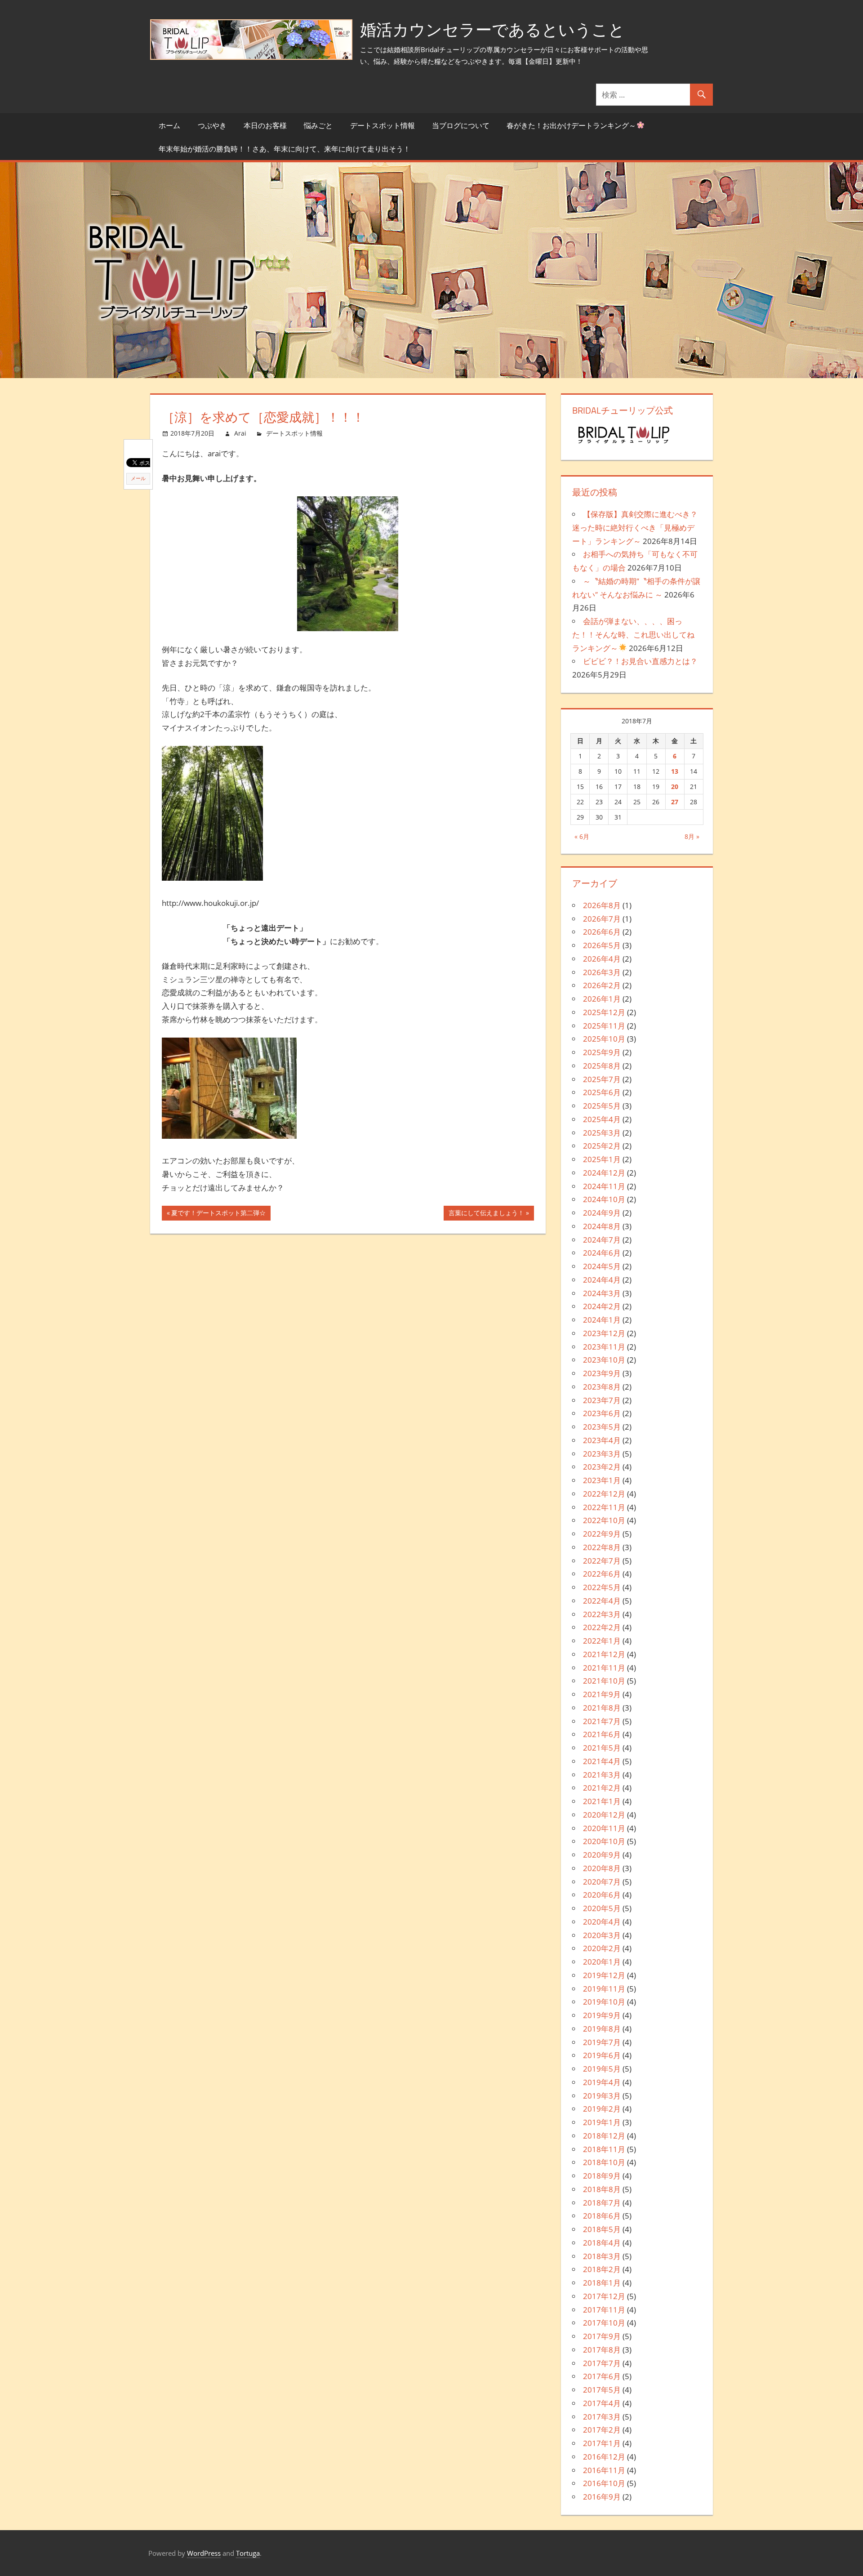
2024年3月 (602, 1293)
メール (138, 478)
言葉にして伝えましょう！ (486, 1214)
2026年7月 (602, 919)
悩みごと (318, 125)
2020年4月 (602, 1922)
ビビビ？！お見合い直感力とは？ (640, 661)
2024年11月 (604, 1186)
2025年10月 (604, 1039)
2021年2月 (602, 1788)
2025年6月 (602, 1092)
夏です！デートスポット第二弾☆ (218, 1214)
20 (675, 787)
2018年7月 (602, 2203)
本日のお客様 (265, 125)
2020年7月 (602, 1882)
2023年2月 (602, 1467)
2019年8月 (602, 2029)
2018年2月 (602, 2269)
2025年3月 (602, 1133)
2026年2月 (602, 985)
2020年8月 (602, 1868)
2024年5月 (602, 1266)
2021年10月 (604, 1681)
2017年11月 (604, 2310)
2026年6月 (602, 932)
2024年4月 (602, 1280)
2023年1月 (602, 1480)
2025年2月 (602, 1146)
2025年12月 (604, 1012)
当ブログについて (461, 125)
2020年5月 (602, 1908)
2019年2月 (602, 2109)
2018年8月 (602, 2189)
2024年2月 (602, 1306)
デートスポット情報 (383, 125)
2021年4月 (602, 1761)
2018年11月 (604, 2149)
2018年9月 (602, 2176)
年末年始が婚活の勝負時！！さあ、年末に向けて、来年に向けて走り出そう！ (285, 149)
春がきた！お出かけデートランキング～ (571, 125)
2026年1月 (602, 999)
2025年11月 (604, 1026)
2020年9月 (602, 1855)
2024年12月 (604, 1173)
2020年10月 (604, 1841)
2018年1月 (602, 2283)
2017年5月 (602, 2390)
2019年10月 (604, 2002)
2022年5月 (602, 1587)
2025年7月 (602, 1079)
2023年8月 (602, 1387)
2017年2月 (602, 2430)
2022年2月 (602, 1627)
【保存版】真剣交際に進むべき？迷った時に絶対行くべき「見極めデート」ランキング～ (635, 528)
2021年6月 (602, 1734)
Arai (240, 433)
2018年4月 (602, 2243)
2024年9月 (602, 1213)
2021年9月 (602, 1694)
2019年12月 (604, 1975)
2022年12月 (604, 1494)
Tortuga (248, 2553)
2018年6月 (602, 2216)
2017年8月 (602, 2350)
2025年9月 (602, 1052)
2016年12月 (604, 2457)
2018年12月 (604, 2136)
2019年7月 (602, 2042)
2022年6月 (602, 1574)
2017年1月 (602, 2443)
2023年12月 (604, 1333)
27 (675, 802)
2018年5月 (602, 2229)
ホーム (169, 125)
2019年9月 (602, 2015)
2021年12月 (604, 1654)
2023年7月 (602, 1400)
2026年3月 (602, 972)
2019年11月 (604, 1989)
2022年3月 (602, 1614)
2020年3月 (602, 1935)
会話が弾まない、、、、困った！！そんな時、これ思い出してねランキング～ (633, 635)
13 (675, 771)
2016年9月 (602, 2497)
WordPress (204, 2553)
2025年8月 (602, 1066)
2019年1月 (602, 2122)
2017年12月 (604, 2296)
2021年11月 (604, 1668)
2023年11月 (604, 1347)
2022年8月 (602, 1547)
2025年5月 (602, 1106)
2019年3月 (602, 2096)
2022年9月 (602, 1534)
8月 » (692, 836)
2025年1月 (602, 1159)
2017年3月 (602, 2417)
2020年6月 (602, 1895)
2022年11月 (604, 1507)
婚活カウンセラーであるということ (492, 29)
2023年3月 (602, 1454)
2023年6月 (602, 1413)
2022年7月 (602, 1561)
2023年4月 (602, 1440)
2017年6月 (602, 2376)
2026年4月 (602, 959)
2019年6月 (602, 2055)
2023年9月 (602, 1373)
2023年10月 (604, 1360)
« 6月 (582, 836)
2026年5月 (602, 945)
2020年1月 (602, 1962)
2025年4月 (602, 1119)
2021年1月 (602, 1801)
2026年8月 (602, 905)
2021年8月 (602, 1708)
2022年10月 (604, 1520)
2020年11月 (604, 1828)
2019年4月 (602, 2082)
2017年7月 (602, 2363)
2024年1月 (602, 1320)
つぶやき (212, 125)
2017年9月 (602, 2336)
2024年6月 (602, 1253)
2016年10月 (604, 2483)
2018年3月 (602, 2256)
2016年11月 (604, 2470)
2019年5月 (602, 2069)
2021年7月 (602, 1721)
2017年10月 (604, 2323)
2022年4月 (602, 1601)
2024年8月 (602, 1226)
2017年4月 (602, 2403)
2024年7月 (602, 1240)
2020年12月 (604, 1815)
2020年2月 (602, 1948)
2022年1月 (602, 1641)
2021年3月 (602, 1775)
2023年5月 (602, 1427)
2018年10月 (604, 2162)
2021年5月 (602, 1748)
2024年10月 (604, 1199)
